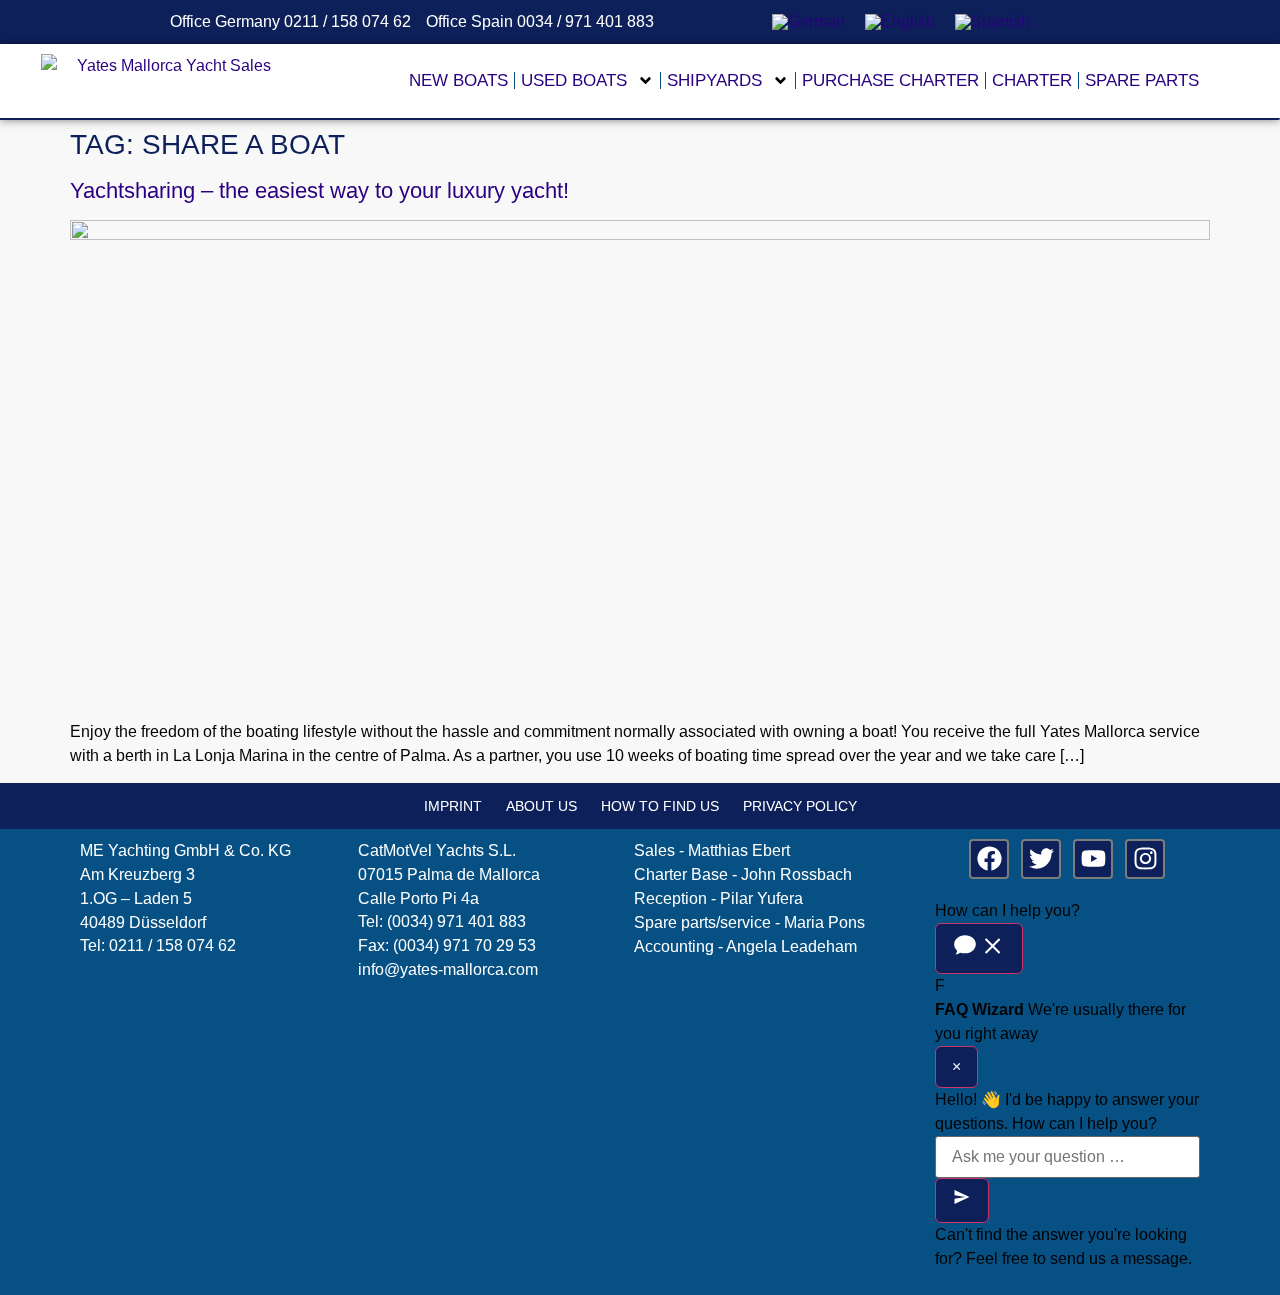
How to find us (660, 806)
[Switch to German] (808, 22)
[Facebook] (989, 859)
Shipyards (714, 80)
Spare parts (1142, 80)
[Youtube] (1093, 859)
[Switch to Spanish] (992, 22)
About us (541, 806)
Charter (1032, 80)
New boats (458, 80)
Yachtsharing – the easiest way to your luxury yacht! (319, 190)
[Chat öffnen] (979, 948)
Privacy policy (800, 806)
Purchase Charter (890, 80)
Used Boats (574, 80)
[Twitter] (1041, 859)
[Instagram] (1145, 859)
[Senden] (962, 1200)
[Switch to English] (900, 22)
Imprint (453, 806)
